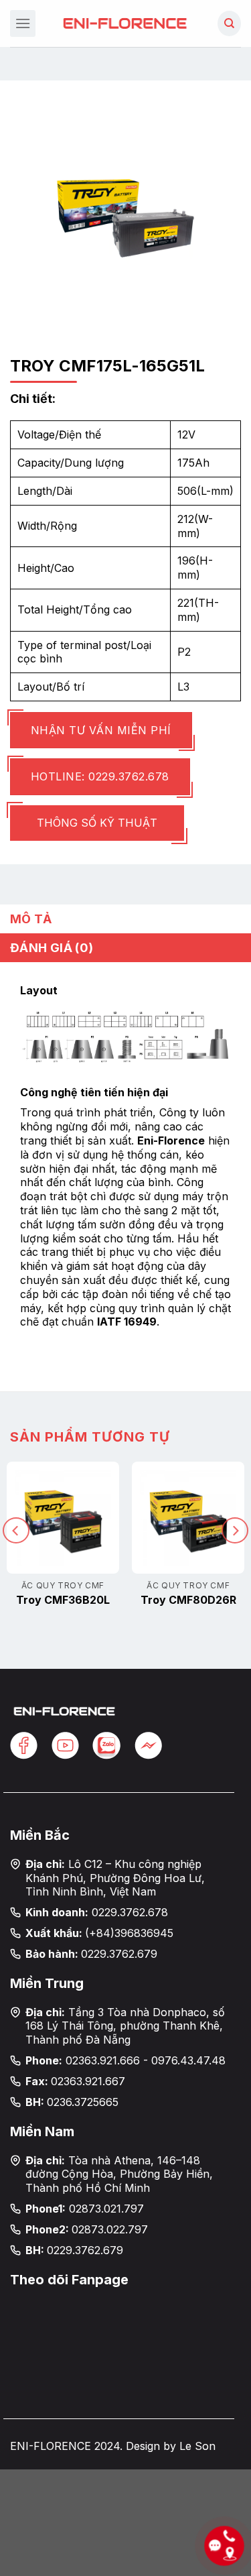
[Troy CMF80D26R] (188, 1518)
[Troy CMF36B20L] (63, 1518)
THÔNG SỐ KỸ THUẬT (97, 823)
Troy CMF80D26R (188, 1600)
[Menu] (23, 23)
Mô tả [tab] (31, 919)
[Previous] (16, 1530)
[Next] (235, 1530)
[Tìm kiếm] (229, 23)
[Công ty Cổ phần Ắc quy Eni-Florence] (126, 23)
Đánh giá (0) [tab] (52, 948)
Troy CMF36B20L (63, 1600)
